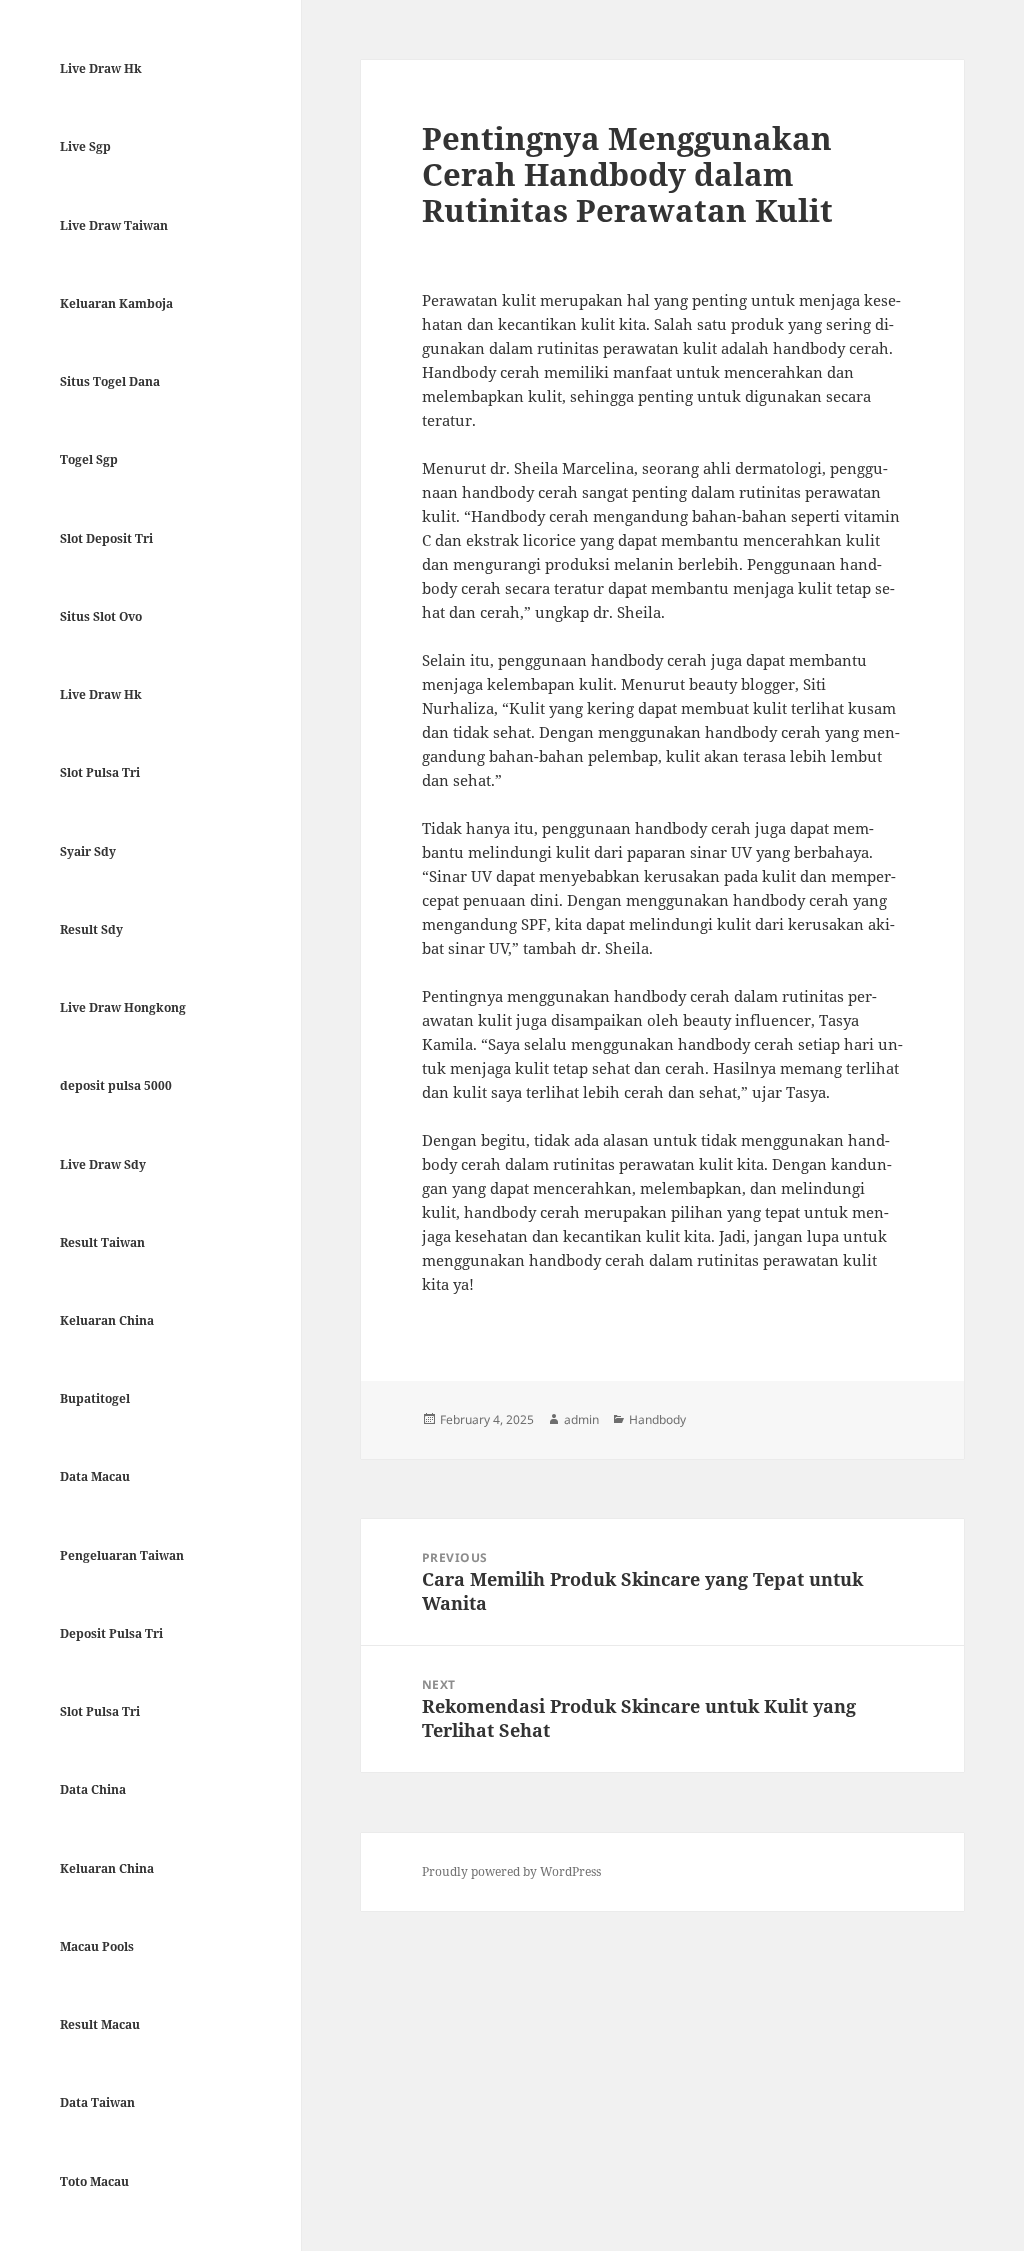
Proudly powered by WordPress (511, 1871)
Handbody (657, 1419)
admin (581, 1419)
